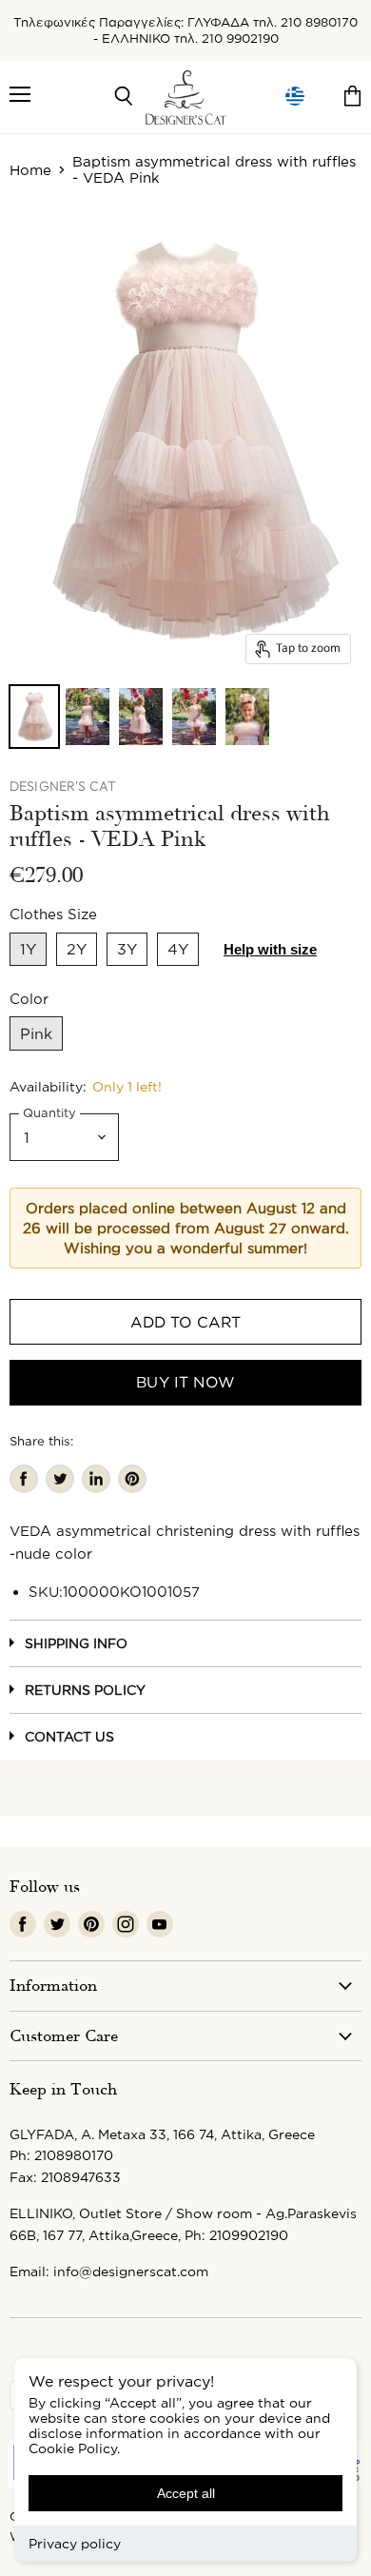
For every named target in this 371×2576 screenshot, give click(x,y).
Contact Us (69, 1736)
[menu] (295, 97)
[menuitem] (295, 97)
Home (30, 170)
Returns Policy (85, 1690)
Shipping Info (76, 1643)
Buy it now (185, 1382)
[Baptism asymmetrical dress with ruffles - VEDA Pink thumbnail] (34, 717)
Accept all (186, 2493)
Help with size (270, 949)
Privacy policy (75, 2543)
